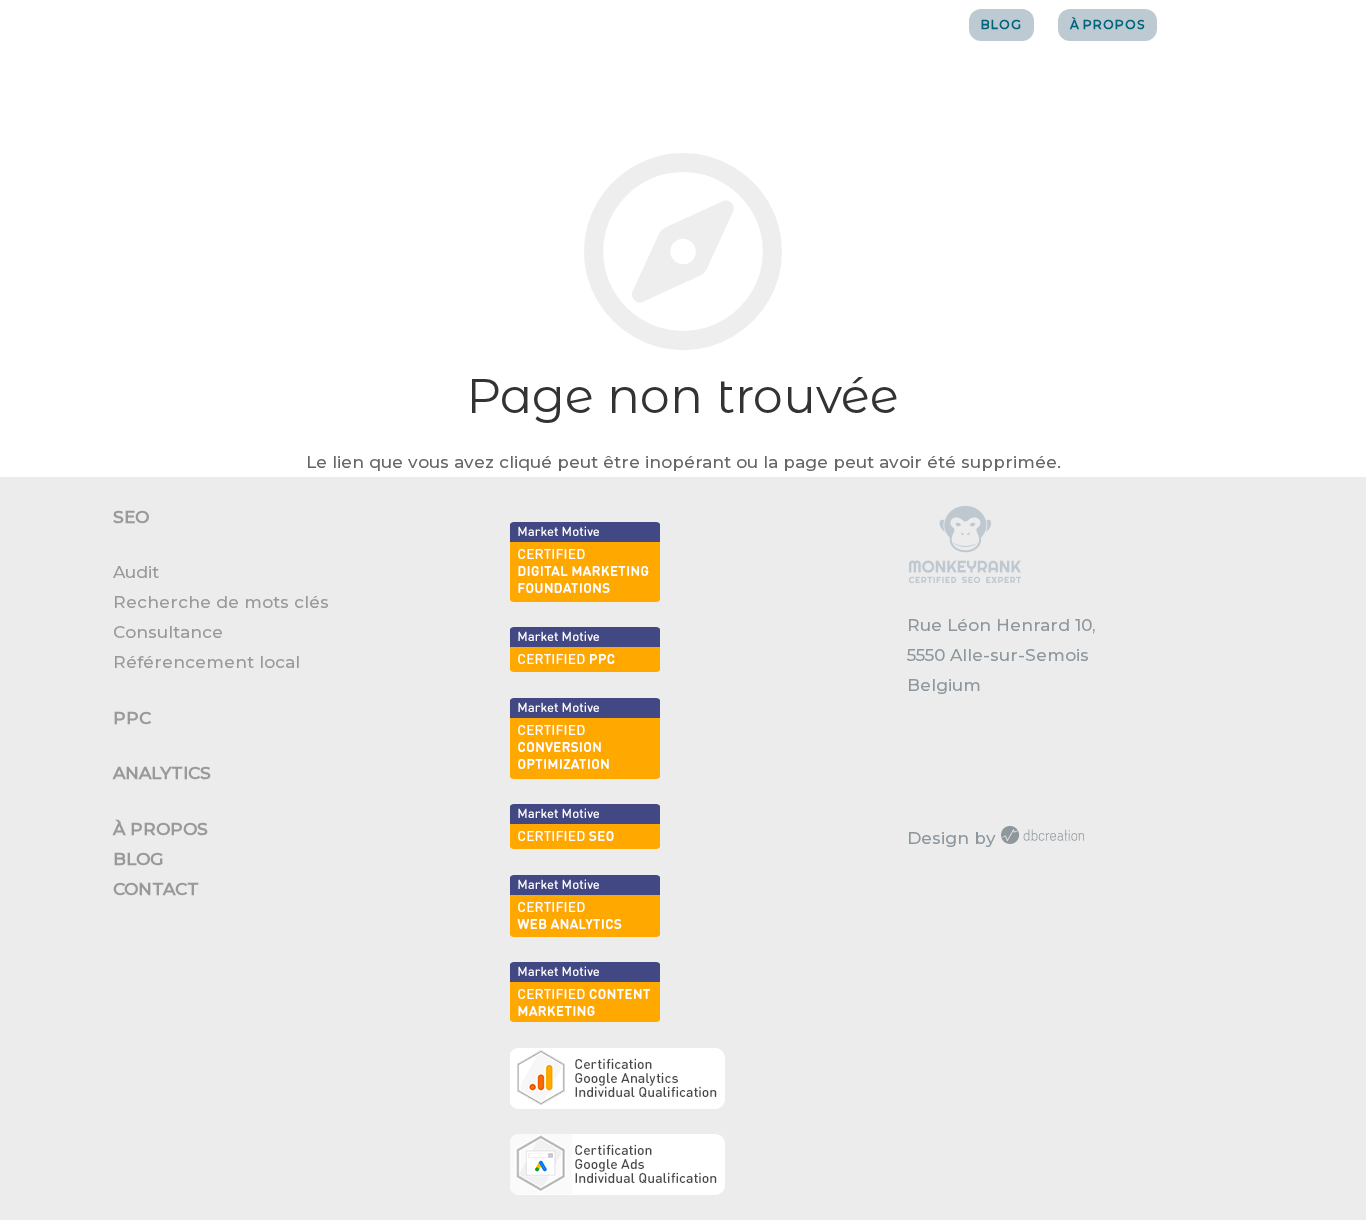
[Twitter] (1235, 25)
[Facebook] (1199, 25)
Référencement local (206, 662)
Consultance (168, 632)
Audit (136, 572)
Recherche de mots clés (221, 602)
